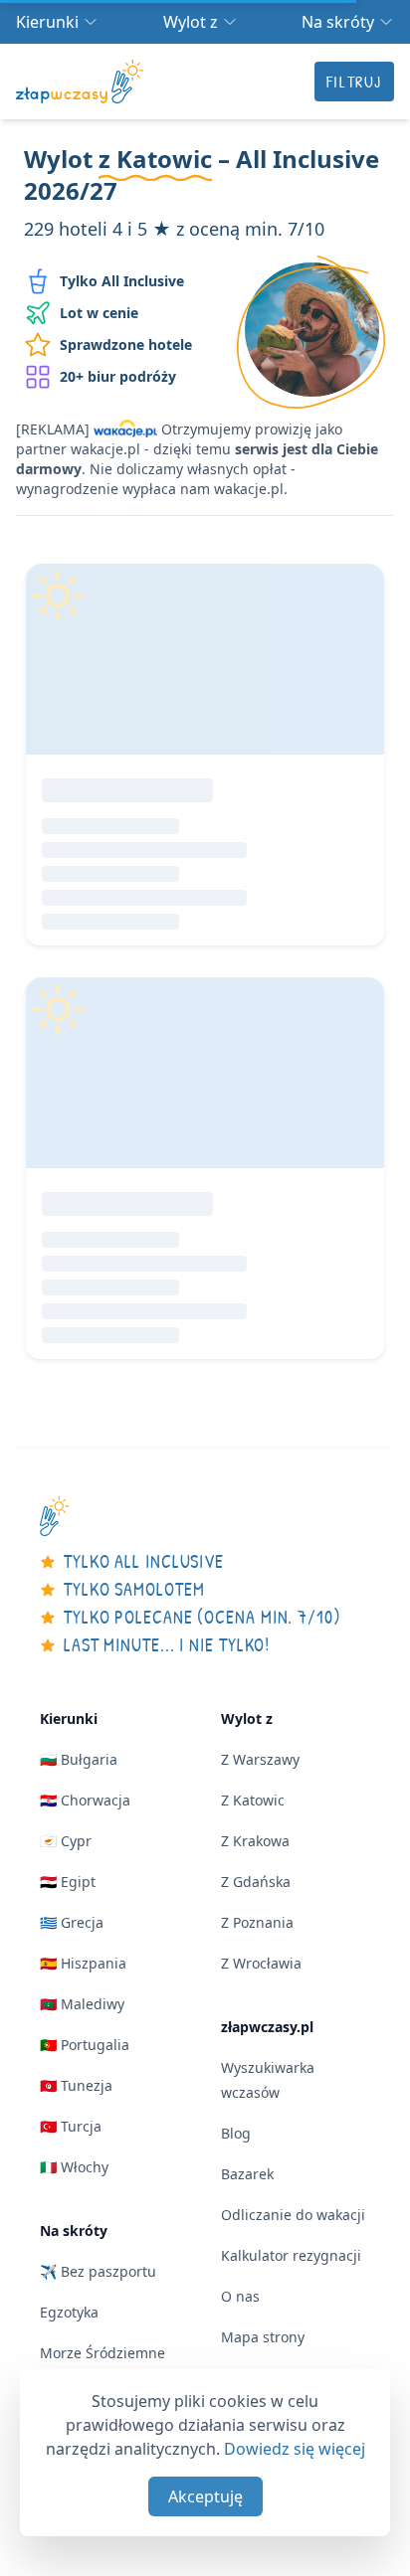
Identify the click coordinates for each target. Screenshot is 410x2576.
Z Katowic (253, 1800)
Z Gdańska (256, 1882)
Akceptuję (205, 2496)
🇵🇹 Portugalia (85, 2045)
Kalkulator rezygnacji (291, 2255)
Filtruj (354, 82)
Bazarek (247, 2174)
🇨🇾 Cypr (66, 1841)
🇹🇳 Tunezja (76, 2085)
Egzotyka (69, 2312)
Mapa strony (263, 2337)
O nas (240, 2296)
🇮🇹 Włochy (74, 2167)
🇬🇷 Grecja (72, 1922)
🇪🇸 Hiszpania (83, 1963)
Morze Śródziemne (102, 2353)
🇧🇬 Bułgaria (79, 1759)
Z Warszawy (260, 1759)
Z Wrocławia (261, 1963)
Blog (236, 2133)
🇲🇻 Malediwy (82, 2004)
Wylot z (191, 22)
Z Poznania (257, 1922)
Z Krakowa (255, 1841)
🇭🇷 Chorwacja (85, 1800)
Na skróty (338, 22)
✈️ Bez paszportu (98, 2271)
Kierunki (47, 22)
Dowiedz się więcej (295, 2449)
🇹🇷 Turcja (71, 2126)
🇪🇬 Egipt (68, 1882)
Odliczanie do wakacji (293, 2215)
